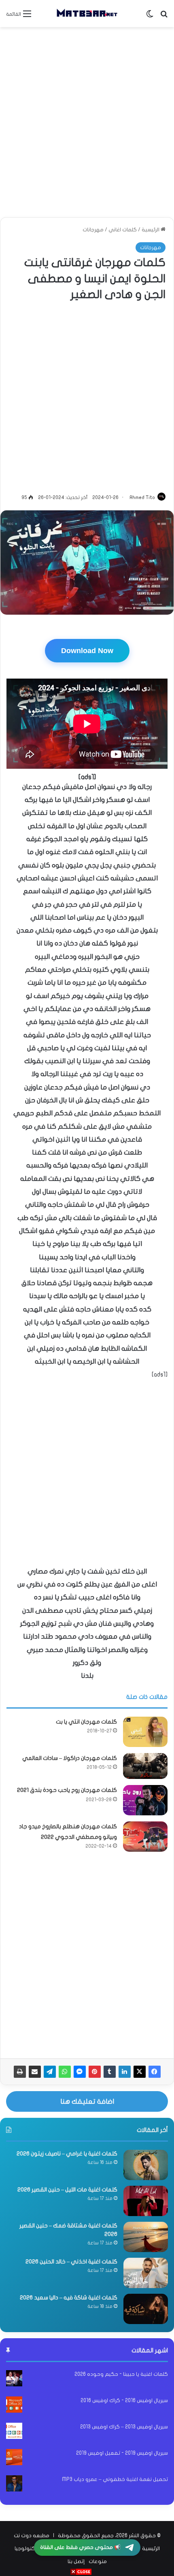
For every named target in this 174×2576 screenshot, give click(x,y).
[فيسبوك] (155, 2072)
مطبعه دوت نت (32, 2536)
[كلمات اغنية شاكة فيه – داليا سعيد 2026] (146, 2309)
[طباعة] (20, 2072)
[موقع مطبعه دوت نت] (87, 14)
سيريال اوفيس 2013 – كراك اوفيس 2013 (124, 2427)
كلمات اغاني (123, 230)
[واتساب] (65, 2072)
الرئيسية (151, 230)
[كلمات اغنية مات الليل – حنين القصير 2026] (146, 2201)
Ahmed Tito (142, 497)
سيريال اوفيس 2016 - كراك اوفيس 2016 (124, 2400)
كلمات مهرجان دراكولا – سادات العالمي (70, 1758)
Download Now (87, 651)
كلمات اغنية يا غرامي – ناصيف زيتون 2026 (67, 2154)
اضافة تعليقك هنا (87, 2101)
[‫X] (140, 2072)
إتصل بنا (76, 2561)
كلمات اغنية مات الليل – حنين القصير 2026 (67, 2190)
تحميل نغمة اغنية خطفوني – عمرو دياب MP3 (115, 2479)
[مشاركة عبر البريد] (35, 2072)
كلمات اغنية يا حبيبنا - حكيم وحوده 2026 (121, 2374)
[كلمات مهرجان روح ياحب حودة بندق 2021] (145, 1800)
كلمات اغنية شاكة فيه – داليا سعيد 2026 (69, 2298)
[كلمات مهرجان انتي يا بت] (145, 1732)
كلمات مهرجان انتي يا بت (86, 1722)
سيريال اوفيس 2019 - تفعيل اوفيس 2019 (122, 2453)
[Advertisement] (87, 122)
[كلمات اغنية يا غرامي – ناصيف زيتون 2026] (146, 2165)
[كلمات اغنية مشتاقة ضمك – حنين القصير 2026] (146, 2237)
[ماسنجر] (80, 2072)
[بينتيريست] (95, 2072)
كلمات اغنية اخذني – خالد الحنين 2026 (71, 2262)
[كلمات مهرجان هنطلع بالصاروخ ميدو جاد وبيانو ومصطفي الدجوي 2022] (145, 1837)
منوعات (98, 2561)
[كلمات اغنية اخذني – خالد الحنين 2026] (146, 2273)
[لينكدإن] (125, 2072)
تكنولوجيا (26, 2549)
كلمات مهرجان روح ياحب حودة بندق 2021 (67, 1790)
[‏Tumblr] (110, 2072)
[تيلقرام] (50, 2072)
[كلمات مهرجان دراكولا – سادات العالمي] (145, 1766)
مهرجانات (93, 230)
